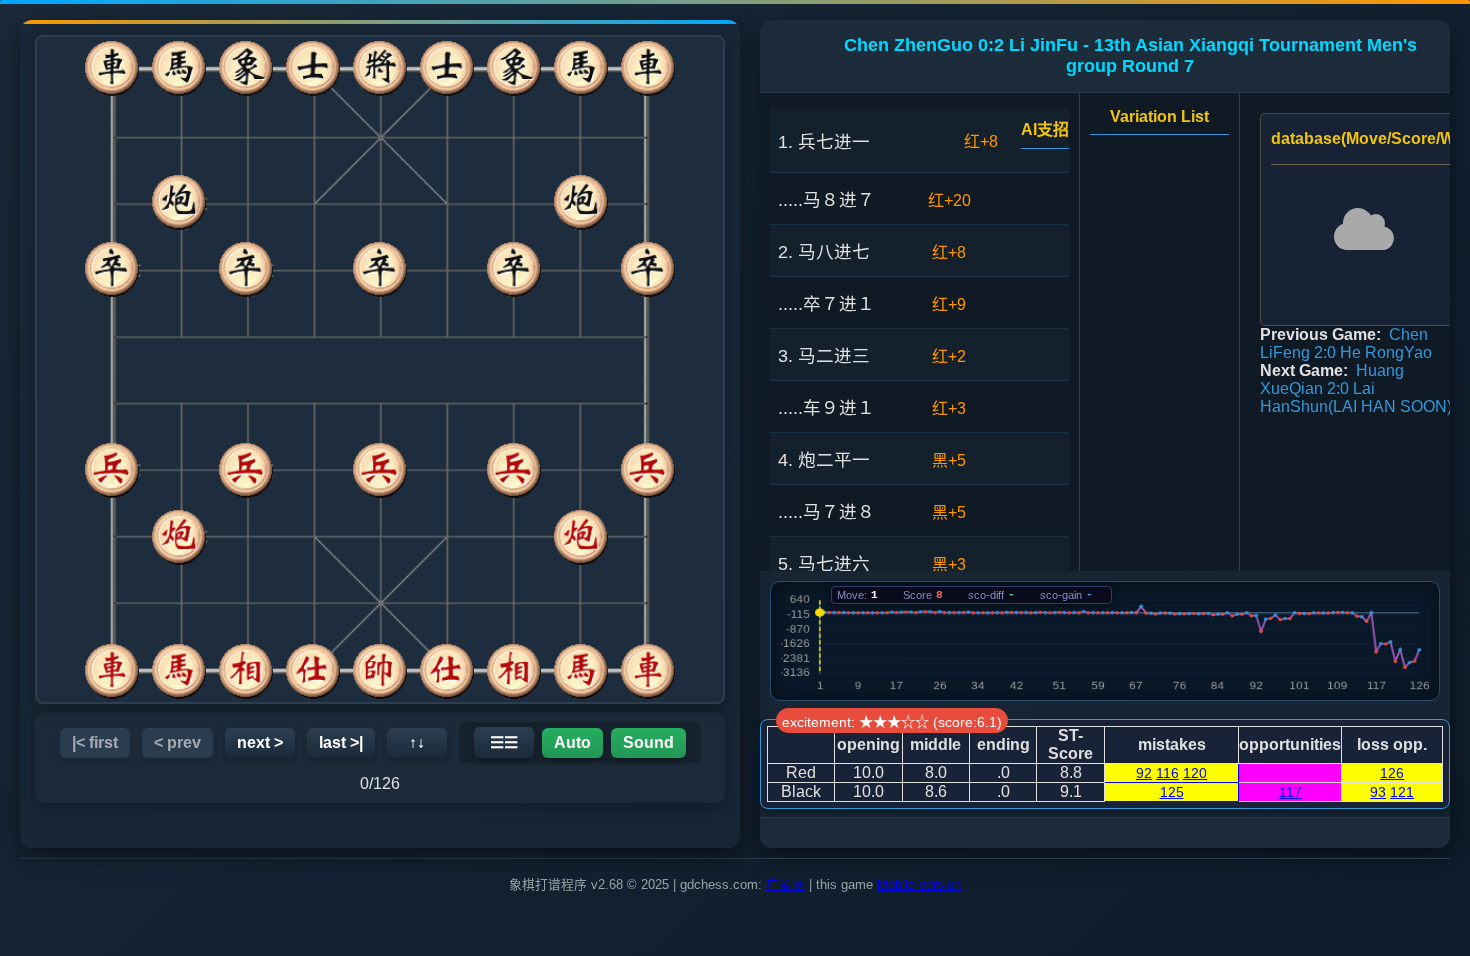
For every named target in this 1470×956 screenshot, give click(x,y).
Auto (572, 742)
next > (260, 742)
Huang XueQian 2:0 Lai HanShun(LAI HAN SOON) (1356, 388)
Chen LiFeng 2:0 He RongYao (1346, 343)
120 (1195, 773)
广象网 (785, 884)
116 (1167, 773)
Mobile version (919, 884)
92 (1144, 773)
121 (1402, 792)
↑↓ (417, 742)
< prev (177, 742)
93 (1378, 792)
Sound (648, 742)
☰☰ (504, 742)
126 (1392, 773)
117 (1290, 792)
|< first (95, 742)
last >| (341, 742)
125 (1172, 792)
